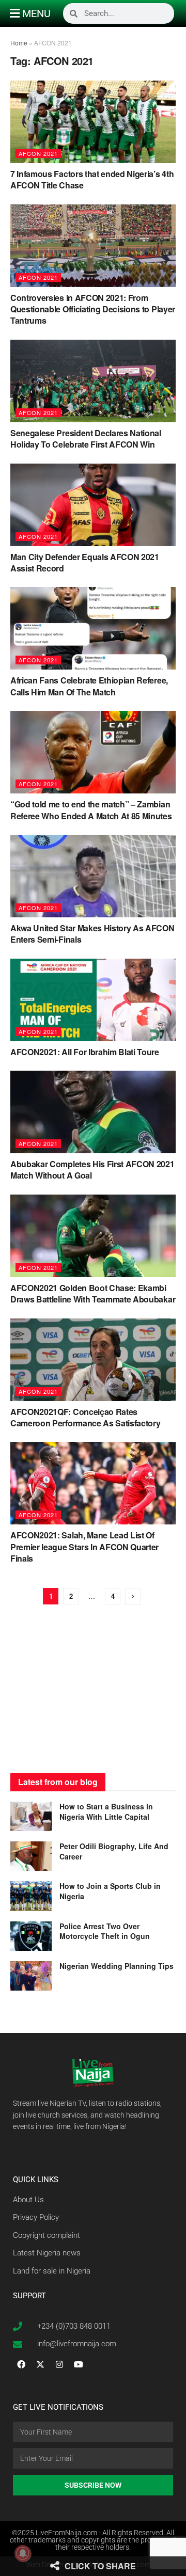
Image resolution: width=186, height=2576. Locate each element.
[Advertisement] (93, 1690)
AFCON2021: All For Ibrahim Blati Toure (85, 1052)
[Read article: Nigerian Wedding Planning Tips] (31, 1976)
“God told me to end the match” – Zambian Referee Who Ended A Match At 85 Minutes (91, 810)
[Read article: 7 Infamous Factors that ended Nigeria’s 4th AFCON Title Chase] (93, 122)
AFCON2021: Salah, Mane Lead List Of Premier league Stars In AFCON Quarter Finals (84, 1547)
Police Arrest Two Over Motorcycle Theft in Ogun (105, 1931)
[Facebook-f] (21, 2364)
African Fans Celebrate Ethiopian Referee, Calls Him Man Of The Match (89, 686)
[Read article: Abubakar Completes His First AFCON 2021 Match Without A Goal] (93, 1112)
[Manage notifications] (23, 2553)
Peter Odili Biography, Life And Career (114, 1851)
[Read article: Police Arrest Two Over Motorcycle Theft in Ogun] (31, 1936)
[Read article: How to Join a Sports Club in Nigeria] (31, 1896)
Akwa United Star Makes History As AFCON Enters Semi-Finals (92, 934)
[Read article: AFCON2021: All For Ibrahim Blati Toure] (93, 1000)
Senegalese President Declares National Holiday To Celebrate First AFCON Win (86, 439)
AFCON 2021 (38, 153)
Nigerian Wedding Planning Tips (118, 1966)
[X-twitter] (40, 2364)
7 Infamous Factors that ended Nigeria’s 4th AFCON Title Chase (92, 179)
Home (19, 43)
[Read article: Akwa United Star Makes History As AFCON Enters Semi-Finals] (93, 876)
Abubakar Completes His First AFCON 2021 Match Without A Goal (92, 1170)
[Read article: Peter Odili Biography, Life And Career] (31, 1856)
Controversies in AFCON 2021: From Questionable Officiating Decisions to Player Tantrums (93, 309)
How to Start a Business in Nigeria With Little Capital (106, 1811)
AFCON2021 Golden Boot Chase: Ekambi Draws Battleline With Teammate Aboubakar (93, 1293)
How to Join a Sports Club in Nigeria (110, 1891)
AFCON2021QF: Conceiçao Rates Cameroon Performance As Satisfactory (85, 1417)
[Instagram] (59, 2364)
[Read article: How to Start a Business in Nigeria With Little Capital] (31, 1816)
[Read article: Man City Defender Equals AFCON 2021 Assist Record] (93, 505)
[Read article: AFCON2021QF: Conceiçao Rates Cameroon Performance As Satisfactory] (93, 1360)
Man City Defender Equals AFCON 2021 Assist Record (85, 562)
